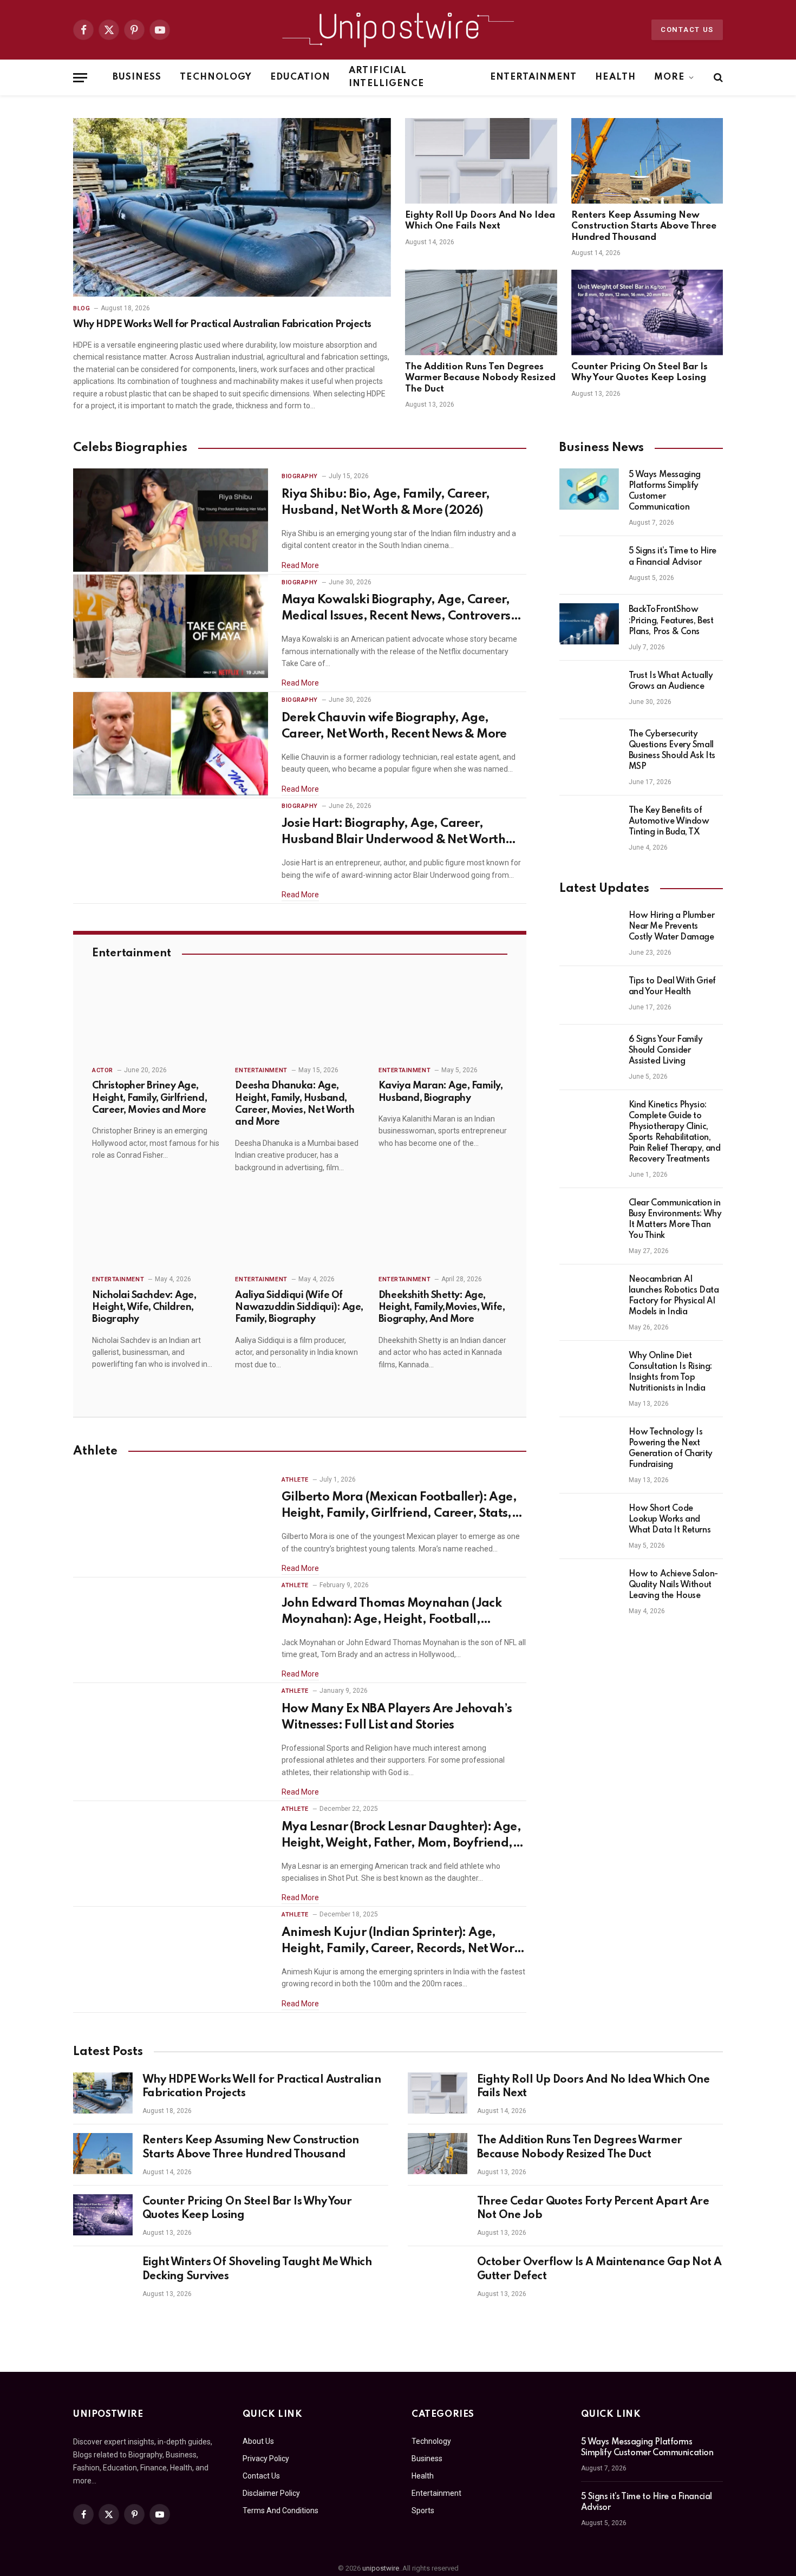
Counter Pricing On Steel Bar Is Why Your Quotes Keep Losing (640, 372)
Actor (103, 1070)
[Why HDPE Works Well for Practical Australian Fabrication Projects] (232, 207)
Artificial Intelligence (386, 77)
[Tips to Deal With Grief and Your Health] (589, 995)
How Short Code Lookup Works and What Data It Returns (670, 1519)
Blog (81, 308)
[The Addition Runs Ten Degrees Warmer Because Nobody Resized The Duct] (481, 312)
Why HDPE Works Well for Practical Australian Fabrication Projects (222, 324)
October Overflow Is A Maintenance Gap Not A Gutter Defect (599, 2270)
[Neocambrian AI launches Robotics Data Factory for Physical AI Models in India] (589, 1294)
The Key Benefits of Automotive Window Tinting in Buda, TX (669, 821)
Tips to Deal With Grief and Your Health (672, 987)
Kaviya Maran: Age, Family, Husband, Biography (441, 1092)
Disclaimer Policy (271, 2493)
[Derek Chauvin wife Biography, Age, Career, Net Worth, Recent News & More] (171, 744)
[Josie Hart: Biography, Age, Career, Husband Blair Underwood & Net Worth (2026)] (171, 850)
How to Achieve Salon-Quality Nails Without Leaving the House (673, 1585)
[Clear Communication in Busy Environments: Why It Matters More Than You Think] (589, 1217)
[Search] (717, 78)
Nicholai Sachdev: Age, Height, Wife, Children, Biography (144, 1307)
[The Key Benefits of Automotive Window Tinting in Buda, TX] (589, 825)
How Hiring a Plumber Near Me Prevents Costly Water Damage (672, 927)
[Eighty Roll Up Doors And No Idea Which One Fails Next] (481, 161)
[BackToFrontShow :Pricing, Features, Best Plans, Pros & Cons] (589, 624)
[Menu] (80, 78)
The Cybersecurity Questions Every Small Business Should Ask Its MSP (672, 751)
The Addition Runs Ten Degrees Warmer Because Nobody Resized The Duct (480, 378)
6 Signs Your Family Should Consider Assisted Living (666, 1051)
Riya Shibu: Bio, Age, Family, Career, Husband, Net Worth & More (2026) (386, 503)
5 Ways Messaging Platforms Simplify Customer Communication (665, 491)
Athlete (295, 1480)
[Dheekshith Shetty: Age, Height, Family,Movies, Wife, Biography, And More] (443, 1229)
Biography (300, 476)
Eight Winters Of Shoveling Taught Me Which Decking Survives (257, 2270)
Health (615, 77)
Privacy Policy (266, 2458)
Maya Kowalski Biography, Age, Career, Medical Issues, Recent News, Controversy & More (399, 609)
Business (137, 77)
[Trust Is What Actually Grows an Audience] (589, 690)
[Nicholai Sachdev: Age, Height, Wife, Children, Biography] (156, 1229)
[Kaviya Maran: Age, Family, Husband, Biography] (443, 1020)
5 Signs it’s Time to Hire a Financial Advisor (673, 557)
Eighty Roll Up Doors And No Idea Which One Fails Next (480, 221)
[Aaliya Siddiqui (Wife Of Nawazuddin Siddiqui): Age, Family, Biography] (299, 1229)
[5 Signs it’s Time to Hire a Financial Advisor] (589, 565)
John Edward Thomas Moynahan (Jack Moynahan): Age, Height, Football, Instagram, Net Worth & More (392, 1613)
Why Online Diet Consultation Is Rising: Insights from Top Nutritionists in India (670, 1372)
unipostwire (381, 2568)
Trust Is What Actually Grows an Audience (671, 681)
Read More (300, 565)
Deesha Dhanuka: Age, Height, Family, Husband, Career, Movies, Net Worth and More (295, 1104)
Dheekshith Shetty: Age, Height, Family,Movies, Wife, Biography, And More (442, 1307)
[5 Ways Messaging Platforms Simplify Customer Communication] (589, 489)
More (669, 77)
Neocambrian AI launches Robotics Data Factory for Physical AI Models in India (674, 1296)
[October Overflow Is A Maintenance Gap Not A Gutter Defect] (438, 2275)
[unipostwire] (398, 30)
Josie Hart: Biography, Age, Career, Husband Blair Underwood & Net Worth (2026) (393, 833)
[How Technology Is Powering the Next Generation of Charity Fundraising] (589, 1446)
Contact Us (687, 30)
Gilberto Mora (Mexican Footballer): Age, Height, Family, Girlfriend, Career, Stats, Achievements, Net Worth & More (399, 1507)
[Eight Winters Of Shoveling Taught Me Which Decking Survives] (103, 2275)
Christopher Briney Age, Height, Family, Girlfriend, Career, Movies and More (149, 1098)
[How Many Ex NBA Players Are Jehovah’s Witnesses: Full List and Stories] (171, 1735)
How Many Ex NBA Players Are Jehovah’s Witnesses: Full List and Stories (397, 1717)
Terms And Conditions (280, 2510)
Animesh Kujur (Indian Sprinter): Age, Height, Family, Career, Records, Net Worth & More (404, 1942)
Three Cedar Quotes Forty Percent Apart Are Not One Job (593, 2209)
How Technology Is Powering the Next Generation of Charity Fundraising (671, 1449)
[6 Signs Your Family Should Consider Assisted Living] (589, 1054)
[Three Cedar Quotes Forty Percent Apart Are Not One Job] (438, 2215)
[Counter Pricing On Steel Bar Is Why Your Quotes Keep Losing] (647, 312)
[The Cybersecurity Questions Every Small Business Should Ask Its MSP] (589, 748)
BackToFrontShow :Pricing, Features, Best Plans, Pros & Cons (671, 621)
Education (300, 77)
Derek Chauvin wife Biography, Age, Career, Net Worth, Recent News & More (394, 726)
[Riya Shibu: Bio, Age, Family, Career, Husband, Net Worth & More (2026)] (171, 520)
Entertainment (534, 77)
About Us (258, 2441)
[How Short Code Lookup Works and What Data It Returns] (589, 1523)
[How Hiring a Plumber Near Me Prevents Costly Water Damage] (589, 930)
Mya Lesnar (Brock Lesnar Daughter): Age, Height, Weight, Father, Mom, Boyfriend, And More (401, 1836)
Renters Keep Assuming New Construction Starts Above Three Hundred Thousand (644, 226)
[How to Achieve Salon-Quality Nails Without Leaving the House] (589, 1588)
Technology (216, 77)
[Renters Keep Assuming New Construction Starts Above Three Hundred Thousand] (647, 161)
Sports (423, 2510)
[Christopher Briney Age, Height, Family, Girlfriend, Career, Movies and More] (156, 1020)
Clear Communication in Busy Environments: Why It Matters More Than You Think (675, 1219)
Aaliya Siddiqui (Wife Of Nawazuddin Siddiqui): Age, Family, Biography (299, 1307)
